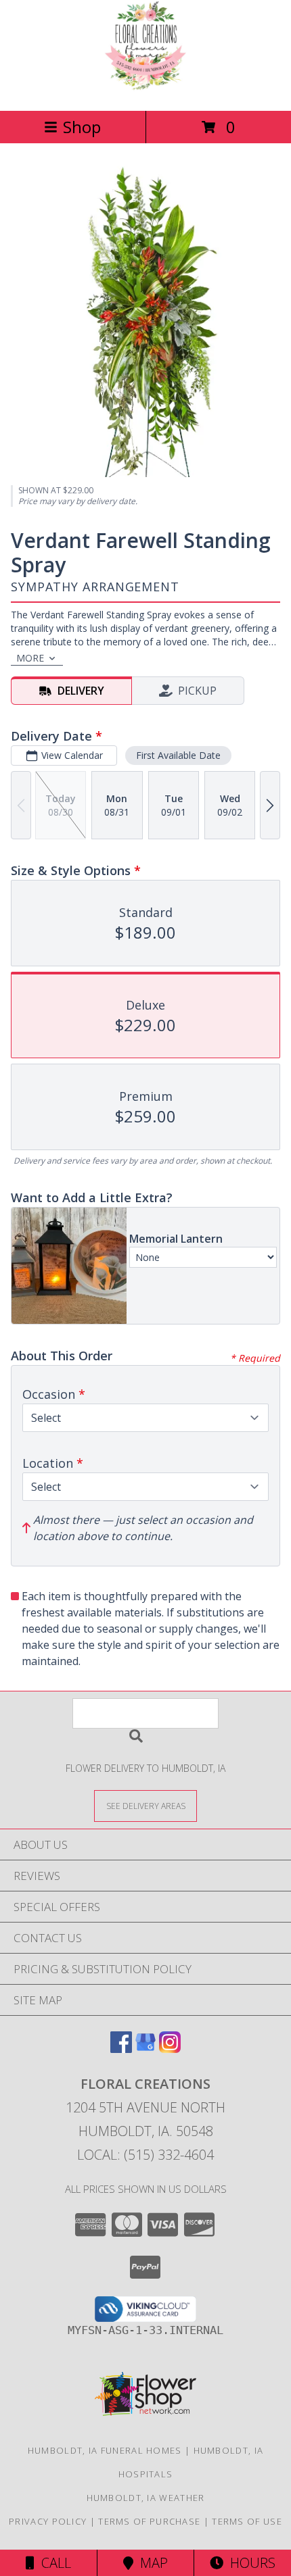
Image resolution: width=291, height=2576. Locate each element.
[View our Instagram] (170, 2049)
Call (53, 2563)
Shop (82, 127)
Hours (249, 2563)
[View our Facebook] (121, 2049)
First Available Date (178, 755)
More (30, 658)
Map (151, 2563)
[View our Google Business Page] (145, 2049)
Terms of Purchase (149, 2521)
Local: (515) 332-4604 (145, 2155)
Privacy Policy (48, 2521)
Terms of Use (247, 2521)
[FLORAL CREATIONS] (145, 91)
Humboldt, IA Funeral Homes (105, 2450)
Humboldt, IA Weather (146, 2498)
